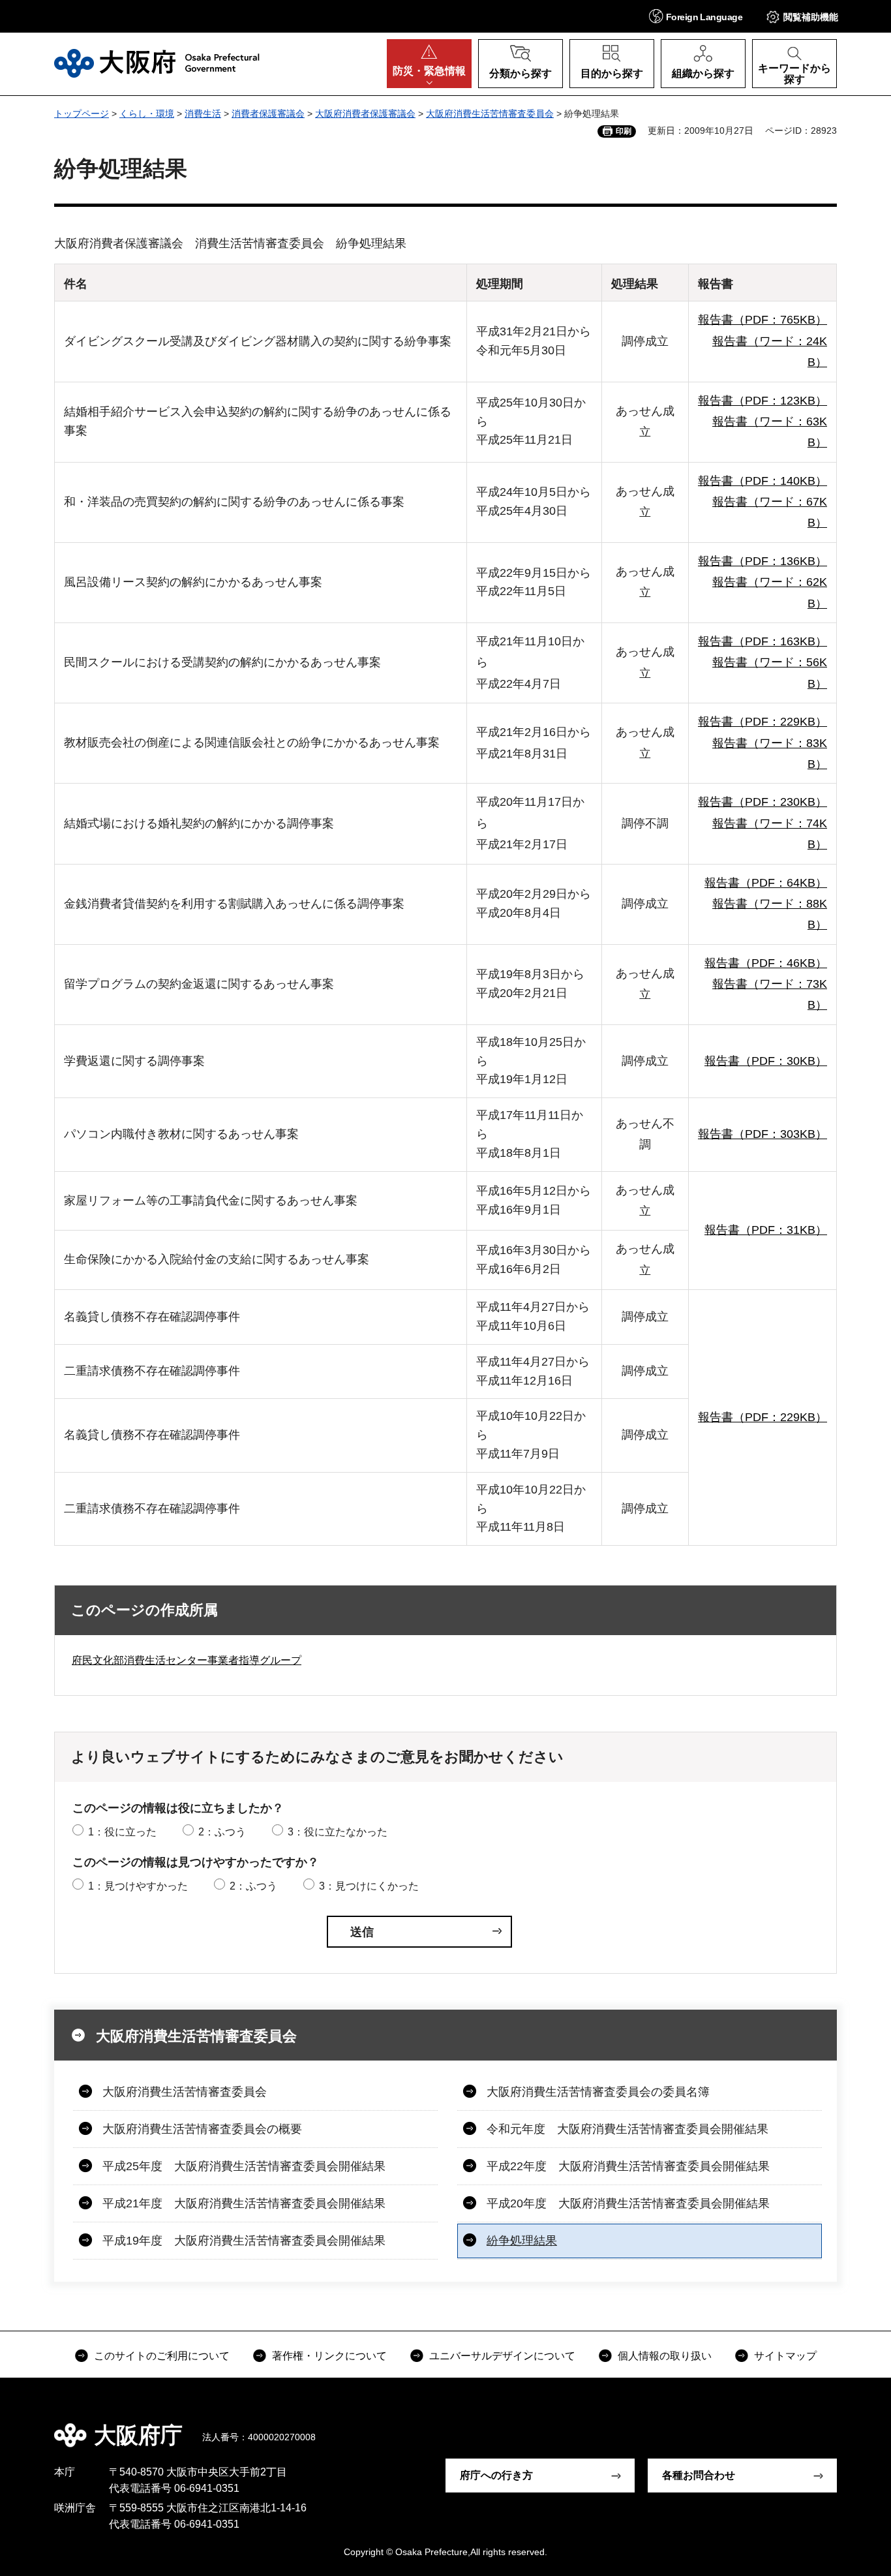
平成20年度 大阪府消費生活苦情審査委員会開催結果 (628, 2203)
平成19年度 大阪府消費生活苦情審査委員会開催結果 (244, 2241)
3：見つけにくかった (369, 1886)
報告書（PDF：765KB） (763, 320)
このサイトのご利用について (162, 2356)
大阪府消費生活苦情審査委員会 (490, 114)
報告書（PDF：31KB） (766, 1230)
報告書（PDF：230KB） (763, 802)
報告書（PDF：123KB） (763, 401)
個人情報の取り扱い (665, 2356)
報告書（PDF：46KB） (766, 963)
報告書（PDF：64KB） (766, 883)
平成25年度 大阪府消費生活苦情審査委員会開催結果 (244, 2166)
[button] (696, 16)
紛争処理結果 (522, 2241)
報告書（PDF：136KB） (763, 561)
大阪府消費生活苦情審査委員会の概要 (202, 2129)
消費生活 (203, 114)
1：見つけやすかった (138, 1886)
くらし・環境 (147, 114)
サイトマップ (785, 2356)
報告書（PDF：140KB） (763, 481)
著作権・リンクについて (329, 2356)
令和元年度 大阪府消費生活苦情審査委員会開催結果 (627, 2129)
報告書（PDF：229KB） (763, 722)
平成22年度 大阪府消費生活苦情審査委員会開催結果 (628, 2166)
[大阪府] (157, 63)
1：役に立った (122, 1832)
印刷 (624, 131)
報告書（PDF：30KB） (766, 1061)
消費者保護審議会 (268, 114)
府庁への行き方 (496, 2475)
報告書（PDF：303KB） (763, 1134)
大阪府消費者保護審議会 (365, 114)
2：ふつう (222, 1832)
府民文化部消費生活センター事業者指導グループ (187, 1660)
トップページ (82, 114)
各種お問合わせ (699, 2475)
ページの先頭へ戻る (843, 2426)
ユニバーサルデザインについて (502, 2356)
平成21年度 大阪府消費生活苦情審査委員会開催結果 (244, 2203)
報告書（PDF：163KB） (763, 641)
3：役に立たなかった (338, 1832)
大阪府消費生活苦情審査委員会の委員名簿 (598, 2092)
